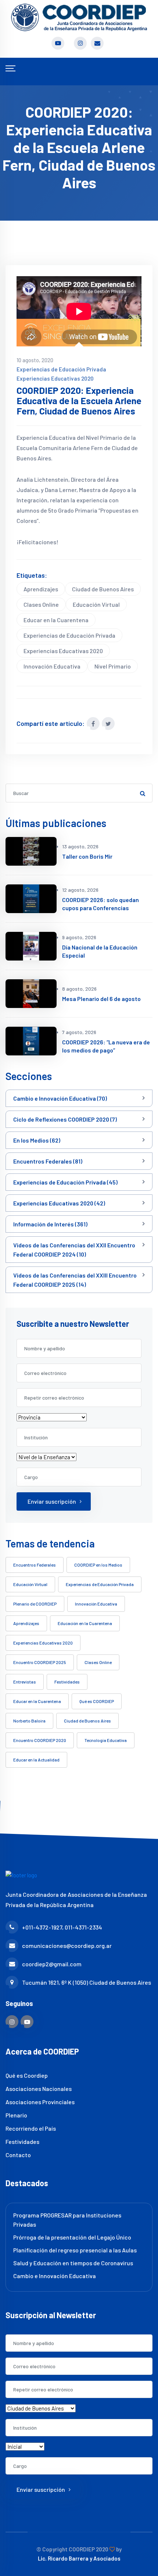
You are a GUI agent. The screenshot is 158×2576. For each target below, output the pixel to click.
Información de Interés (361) (50, 1224)
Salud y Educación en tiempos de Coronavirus (73, 2263)
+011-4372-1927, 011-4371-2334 (62, 1927)
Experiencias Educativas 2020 (55, 378)
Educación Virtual (96, 604)
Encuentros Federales (35, 1565)
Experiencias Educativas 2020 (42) (59, 1203)
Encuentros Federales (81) (48, 1161)
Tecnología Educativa (106, 1740)
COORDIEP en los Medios (98, 1565)
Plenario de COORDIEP (35, 1604)
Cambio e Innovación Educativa (55, 2276)
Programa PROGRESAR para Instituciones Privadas (67, 2220)
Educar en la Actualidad (36, 1760)
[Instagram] (12, 2022)
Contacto (18, 2155)
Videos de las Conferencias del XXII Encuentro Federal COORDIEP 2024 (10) (74, 1250)
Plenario (16, 2115)
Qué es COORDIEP (97, 1701)
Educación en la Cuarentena (85, 1623)
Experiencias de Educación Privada (61, 369)
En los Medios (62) (37, 1140)
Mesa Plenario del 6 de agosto (101, 999)
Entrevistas (25, 1682)
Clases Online (41, 604)
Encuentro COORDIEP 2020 (40, 1740)
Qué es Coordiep (27, 2075)
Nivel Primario (113, 666)
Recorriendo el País (31, 2128)
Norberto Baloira (29, 1721)
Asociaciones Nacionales (39, 2089)
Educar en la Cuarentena (56, 620)
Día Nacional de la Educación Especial (100, 951)
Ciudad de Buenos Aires (103, 589)
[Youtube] (27, 2022)
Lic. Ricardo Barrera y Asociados (79, 2558)
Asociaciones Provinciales (40, 2102)
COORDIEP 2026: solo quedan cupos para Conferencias (100, 904)
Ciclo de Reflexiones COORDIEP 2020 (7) (65, 1119)
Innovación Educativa (52, 666)
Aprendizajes (41, 589)
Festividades (67, 1682)
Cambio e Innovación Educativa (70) (60, 1098)
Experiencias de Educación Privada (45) (65, 1182)
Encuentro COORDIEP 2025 (40, 1662)
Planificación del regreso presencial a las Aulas (75, 2250)
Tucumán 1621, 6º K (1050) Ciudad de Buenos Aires (87, 1982)
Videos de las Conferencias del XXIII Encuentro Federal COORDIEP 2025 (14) (75, 1280)
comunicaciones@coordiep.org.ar (67, 1946)
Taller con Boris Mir (87, 856)
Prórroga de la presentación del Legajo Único (72, 2237)
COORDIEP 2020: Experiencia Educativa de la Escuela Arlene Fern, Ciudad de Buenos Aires (79, 401)
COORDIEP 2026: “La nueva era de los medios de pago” (106, 1046)
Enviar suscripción (52, 1501)
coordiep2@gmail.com (52, 1964)
